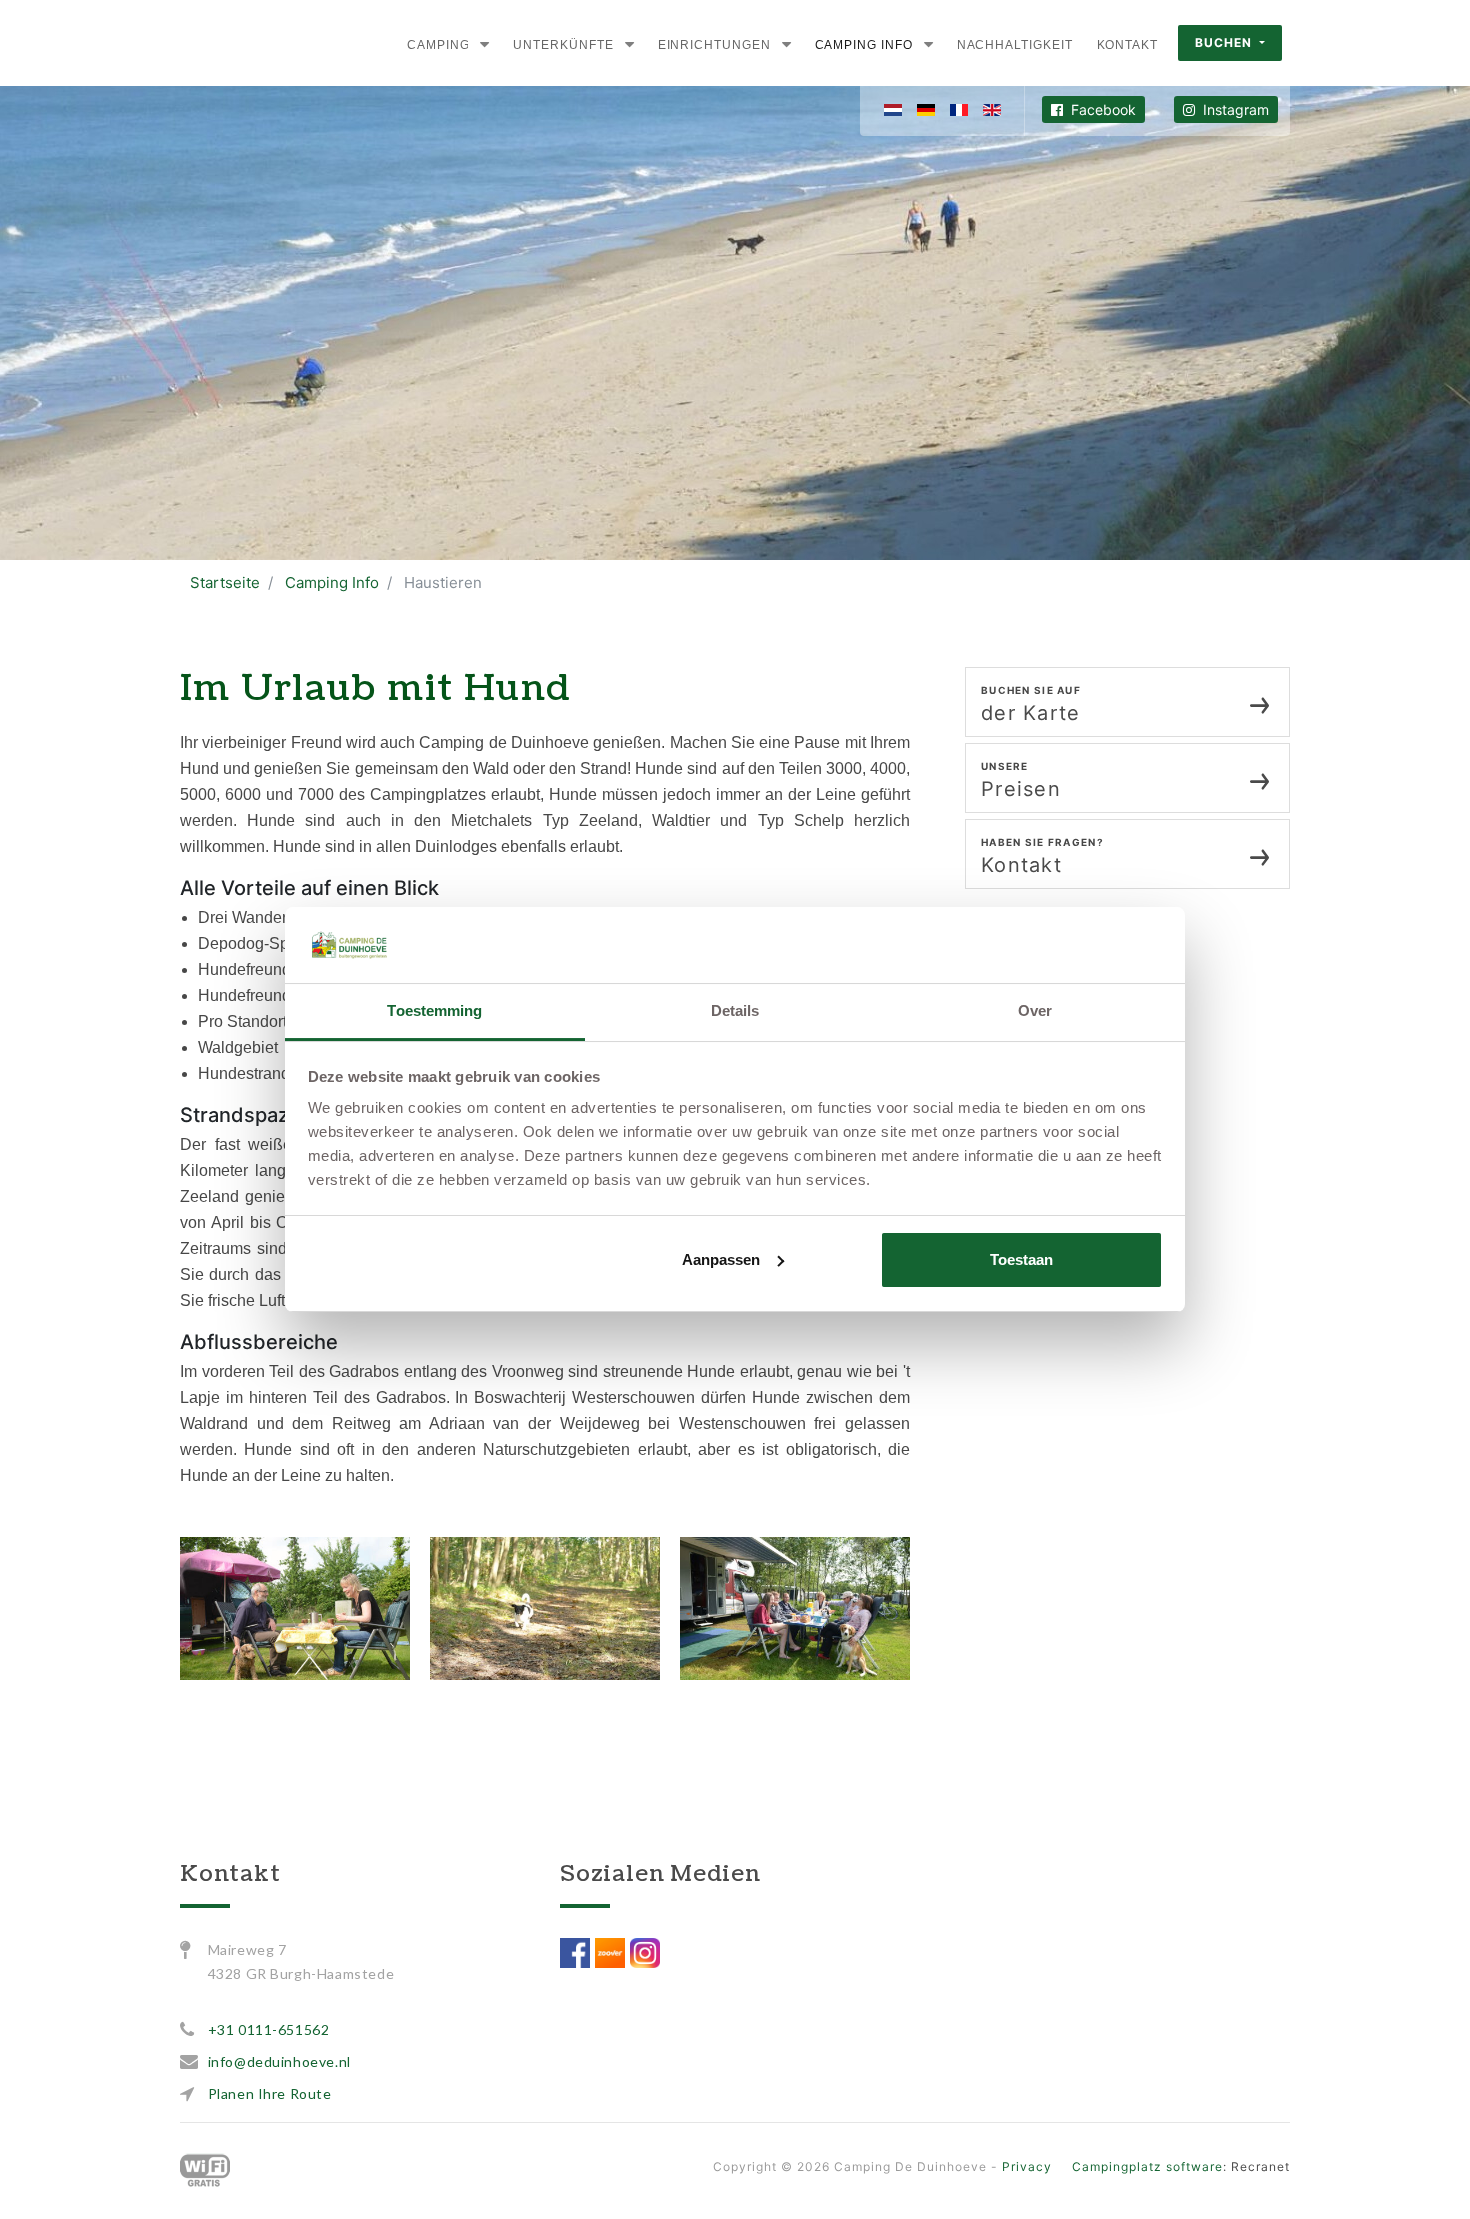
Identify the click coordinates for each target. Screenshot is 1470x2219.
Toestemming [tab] (434, 1010)
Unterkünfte (563, 45)
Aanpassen (721, 1259)
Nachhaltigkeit (1015, 45)
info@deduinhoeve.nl (279, 2061)
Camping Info (864, 45)
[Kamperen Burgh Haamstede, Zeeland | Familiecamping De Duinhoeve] (244, 43)
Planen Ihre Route (270, 2093)
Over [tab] (1035, 1010)
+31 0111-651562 (269, 2029)
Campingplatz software (1147, 2166)
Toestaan (1021, 1259)
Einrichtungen (714, 45)
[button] (484, 44)
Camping (438, 45)
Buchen (1225, 42)
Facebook (1101, 109)
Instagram (1234, 109)
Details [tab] (735, 1010)
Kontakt (1127, 45)
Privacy (1027, 2166)
